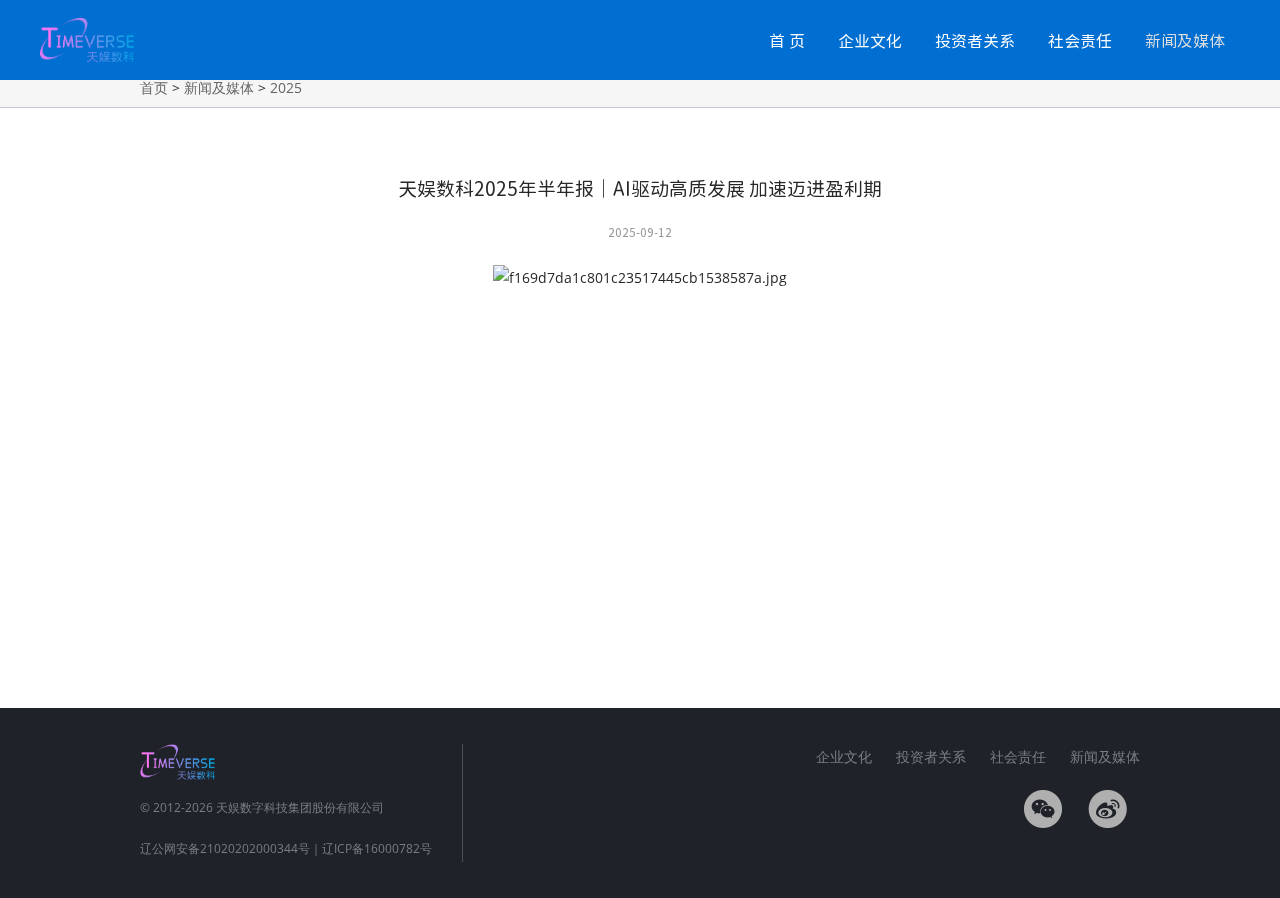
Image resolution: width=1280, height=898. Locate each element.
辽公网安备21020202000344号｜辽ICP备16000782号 (286, 848)
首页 (154, 87)
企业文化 (870, 40)
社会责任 (1080, 40)
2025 (286, 87)
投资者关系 (975, 40)
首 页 (787, 40)
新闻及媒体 (1185, 40)
